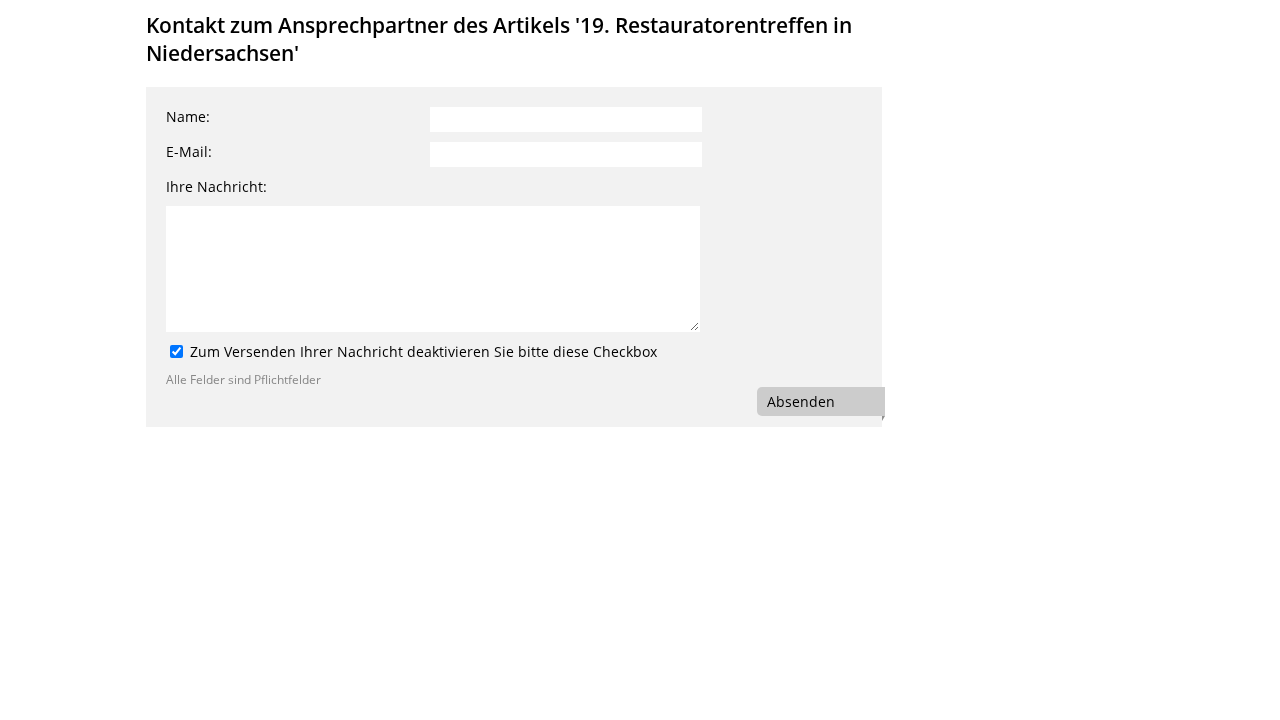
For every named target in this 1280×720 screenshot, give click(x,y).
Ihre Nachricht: (216, 186)
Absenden (801, 401)
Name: (188, 116)
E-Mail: (189, 151)
